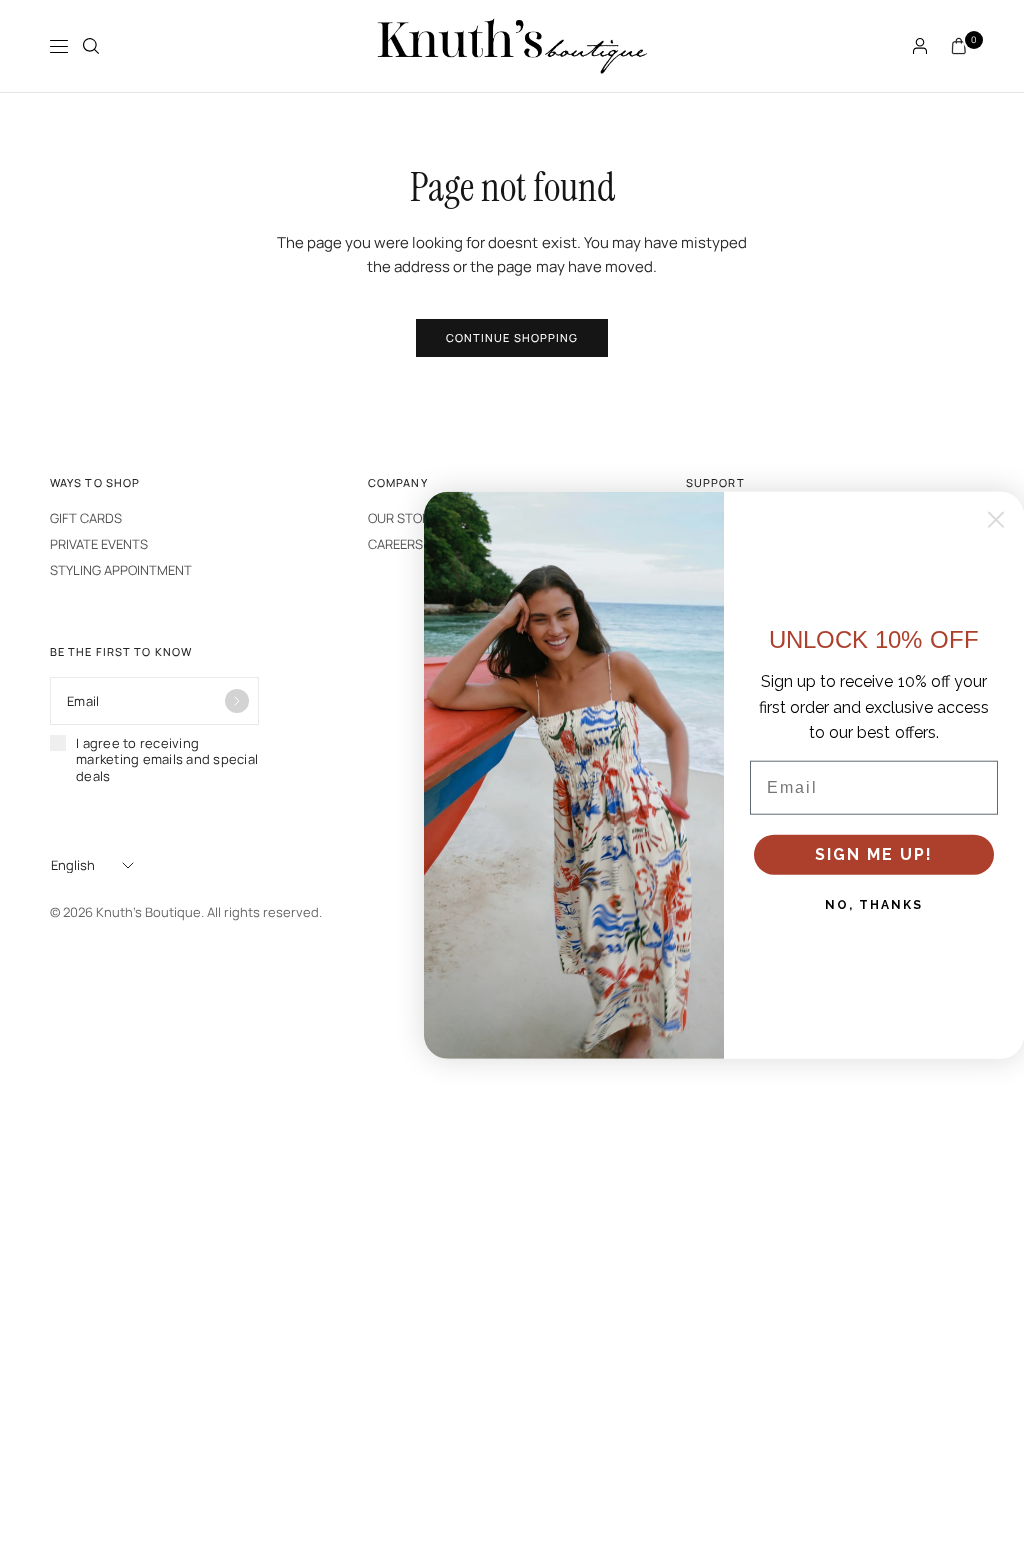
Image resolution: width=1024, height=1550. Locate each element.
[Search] (91, 46)
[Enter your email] (237, 701)
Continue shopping (512, 337)
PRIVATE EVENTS (99, 544)
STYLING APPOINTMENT (121, 570)
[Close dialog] (996, 520)
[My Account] (920, 46)
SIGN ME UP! (874, 854)
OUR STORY (402, 518)
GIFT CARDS (86, 518)
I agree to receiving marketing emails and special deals (167, 759)
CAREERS (395, 544)
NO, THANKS (874, 905)
